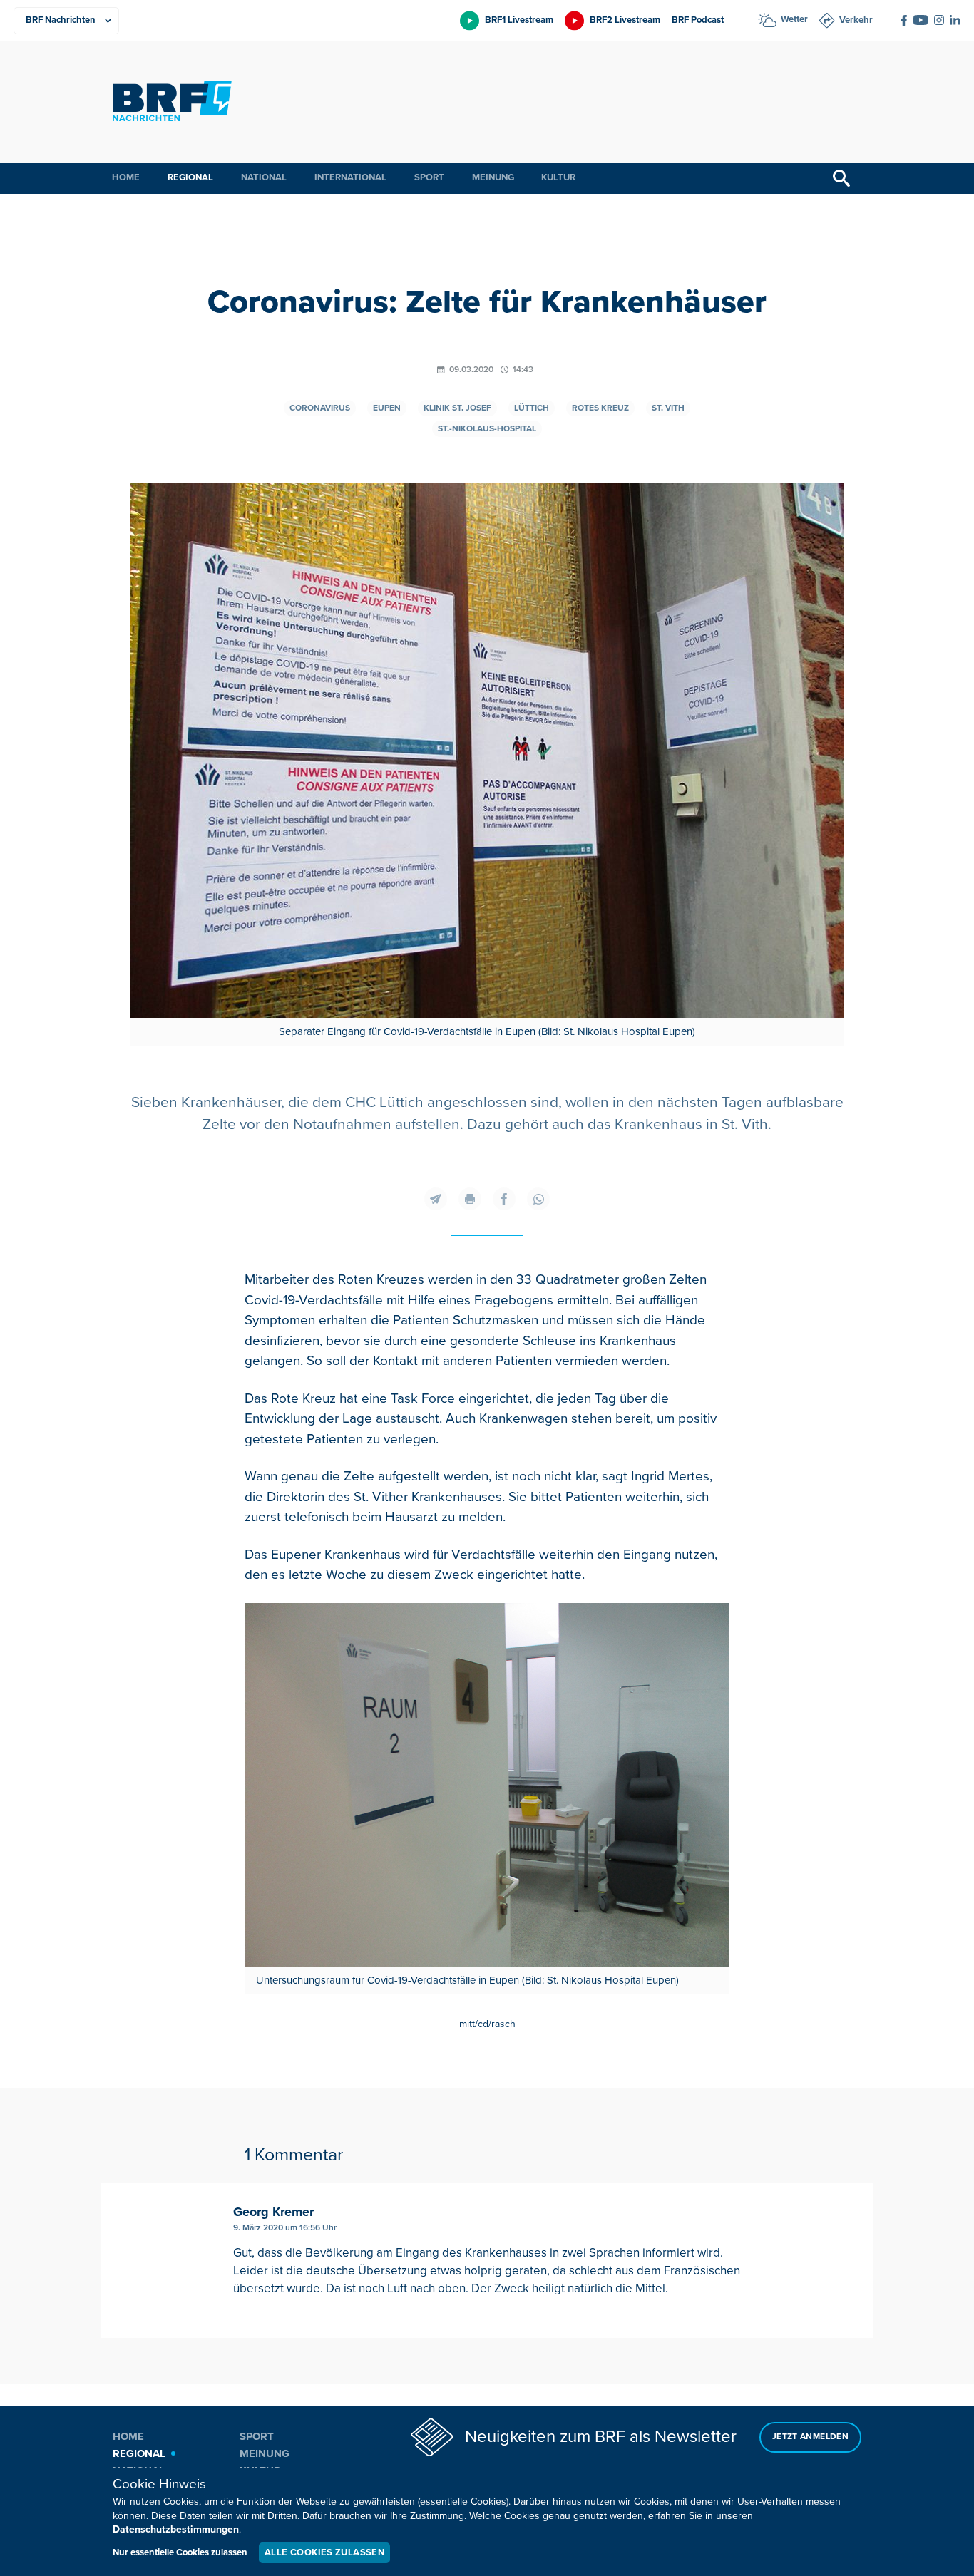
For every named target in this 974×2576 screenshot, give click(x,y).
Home (126, 177)
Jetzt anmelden (810, 2437)
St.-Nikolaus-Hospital (487, 429)
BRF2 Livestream (625, 20)
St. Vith (668, 408)
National (264, 177)
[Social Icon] (904, 21)
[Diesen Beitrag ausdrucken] (470, 1199)
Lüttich (532, 408)
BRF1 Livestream (519, 20)
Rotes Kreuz (600, 408)
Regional (190, 177)
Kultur (558, 177)
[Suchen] (841, 178)
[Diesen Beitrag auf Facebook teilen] (504, 1199)
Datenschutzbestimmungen (176, 2529)
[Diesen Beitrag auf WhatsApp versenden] (538, 1199)
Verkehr (856, 20)
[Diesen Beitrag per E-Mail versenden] (436, 1199)
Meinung (493, 177)
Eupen (387, 408)
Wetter (794, 19)
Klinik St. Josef (457, 408)
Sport (429, 177)
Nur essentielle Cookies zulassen (180, 2552)
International (350, 177)
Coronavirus (320, 408)
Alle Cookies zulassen (324, 2552)
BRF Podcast (698, 20)
